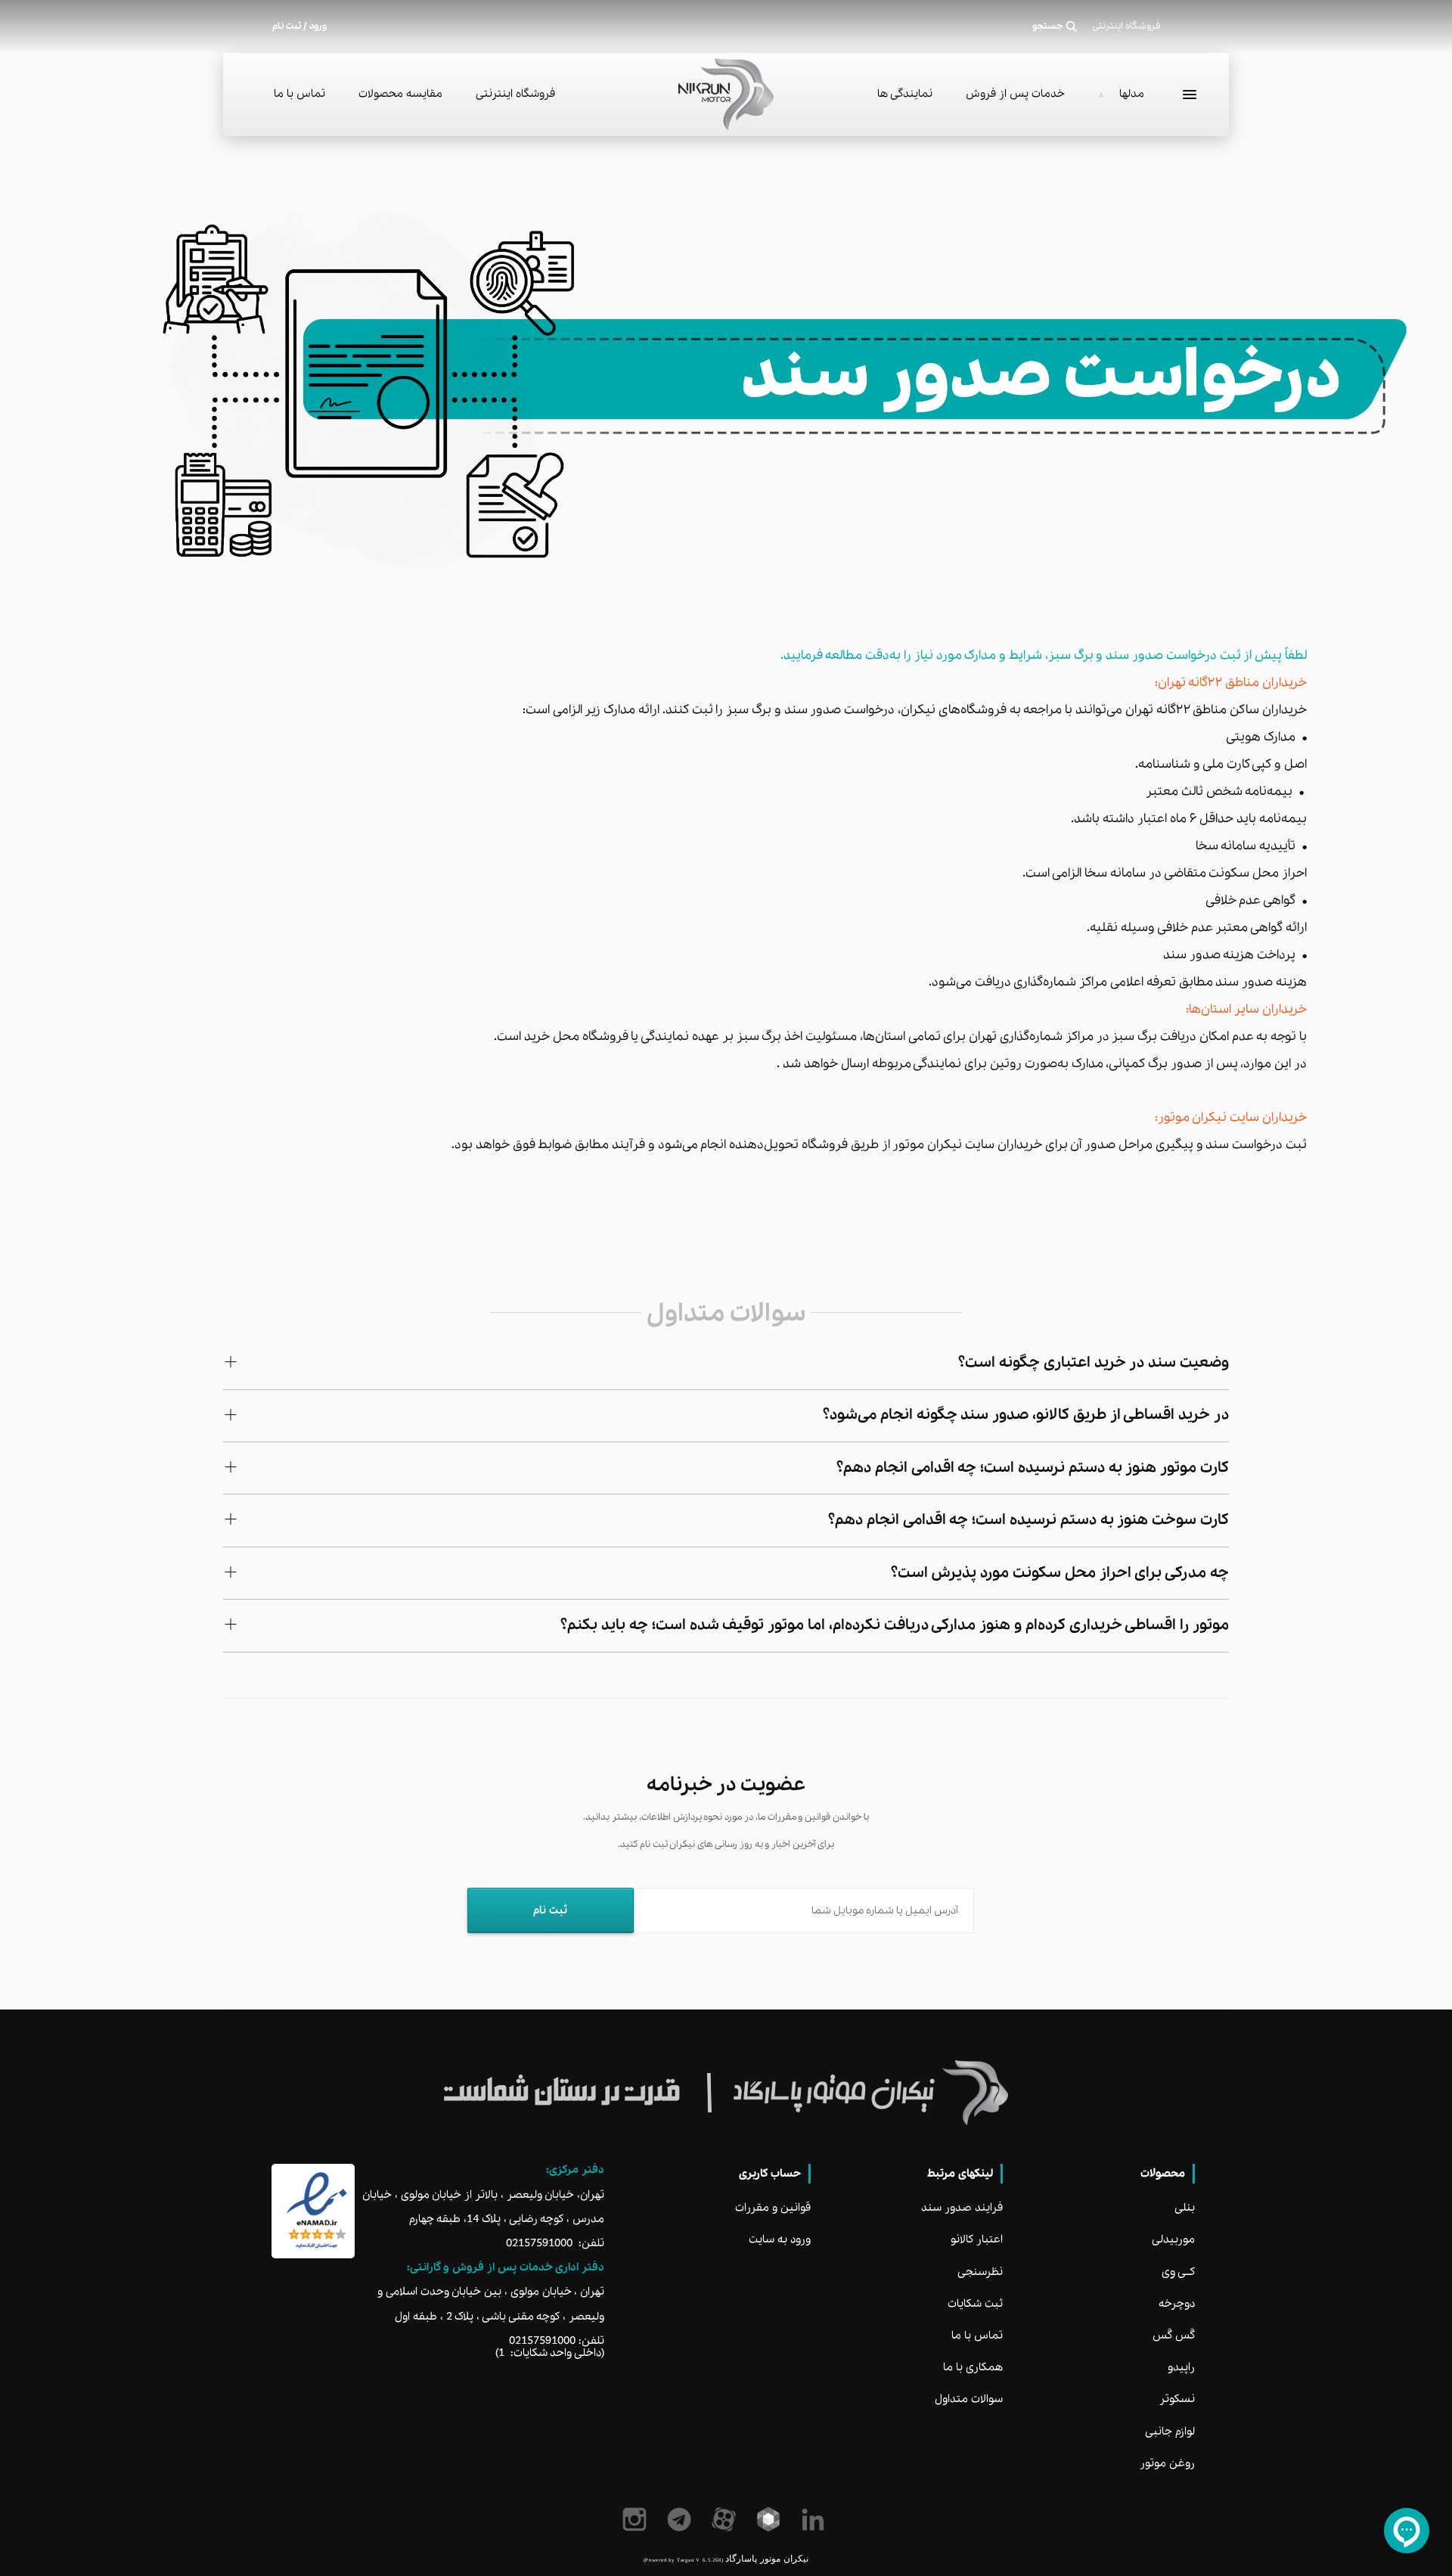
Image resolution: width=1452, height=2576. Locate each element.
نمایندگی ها (905, 94)
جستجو (1048, 26)
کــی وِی (1178, 2272)
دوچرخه (1177, 2304)
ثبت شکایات (975, 2304)
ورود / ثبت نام (299, 26)
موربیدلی (1173, 2239)
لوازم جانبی (1170, 2432)
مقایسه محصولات (400, 94)
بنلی (1185, 2208)
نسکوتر (1177, 2399)
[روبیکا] (771, 2519)
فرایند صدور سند (962, 2208)
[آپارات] (726, 2519)
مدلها (1132, 94)
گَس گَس (1174, 2335)
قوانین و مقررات (773, 2208)
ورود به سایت (780, 2239)
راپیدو (1181, 2367)
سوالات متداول (969, 2399)
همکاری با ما (973, 2367)
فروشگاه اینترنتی (515, 94)
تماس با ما (299, 94)
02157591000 (539, 2243)
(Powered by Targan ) (683, 2560)
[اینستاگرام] (637, 2519)
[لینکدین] (816, 2519)
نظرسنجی (980, 2272)
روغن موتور (1167, 2463)
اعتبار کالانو (977, 2239)
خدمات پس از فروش (1015, 94)
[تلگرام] (682, 2519)
